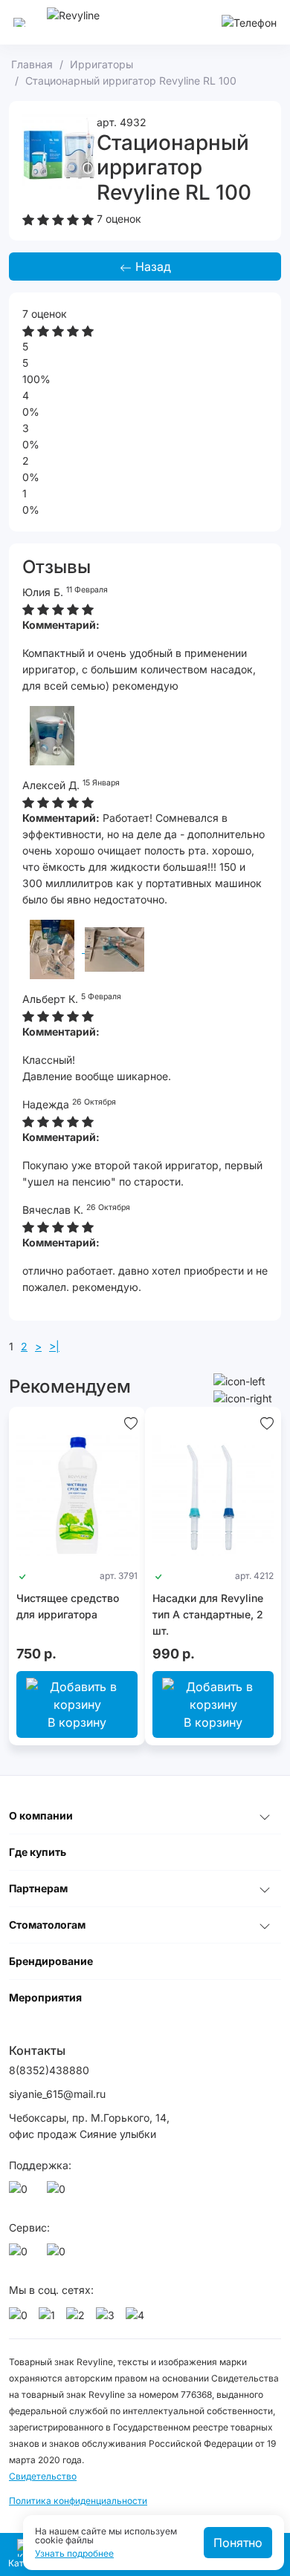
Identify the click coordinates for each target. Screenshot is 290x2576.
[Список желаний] (131, 1422)
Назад (151, 267)
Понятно (238, 2543)
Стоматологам (47, 1925)
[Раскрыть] (265, 1816)
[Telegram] (59, 2193)
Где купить (38, 1852)
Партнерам (38, 1888)
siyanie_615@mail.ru (57, 2094)
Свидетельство (43, 2476)
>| (54, 1346)
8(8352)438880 (49, 2070)
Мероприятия (45, 1997)
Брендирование (51, 1961)
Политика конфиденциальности (78, 2501)
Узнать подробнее (74, 2554)
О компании (41, 1815)
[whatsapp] (21, 2193)
